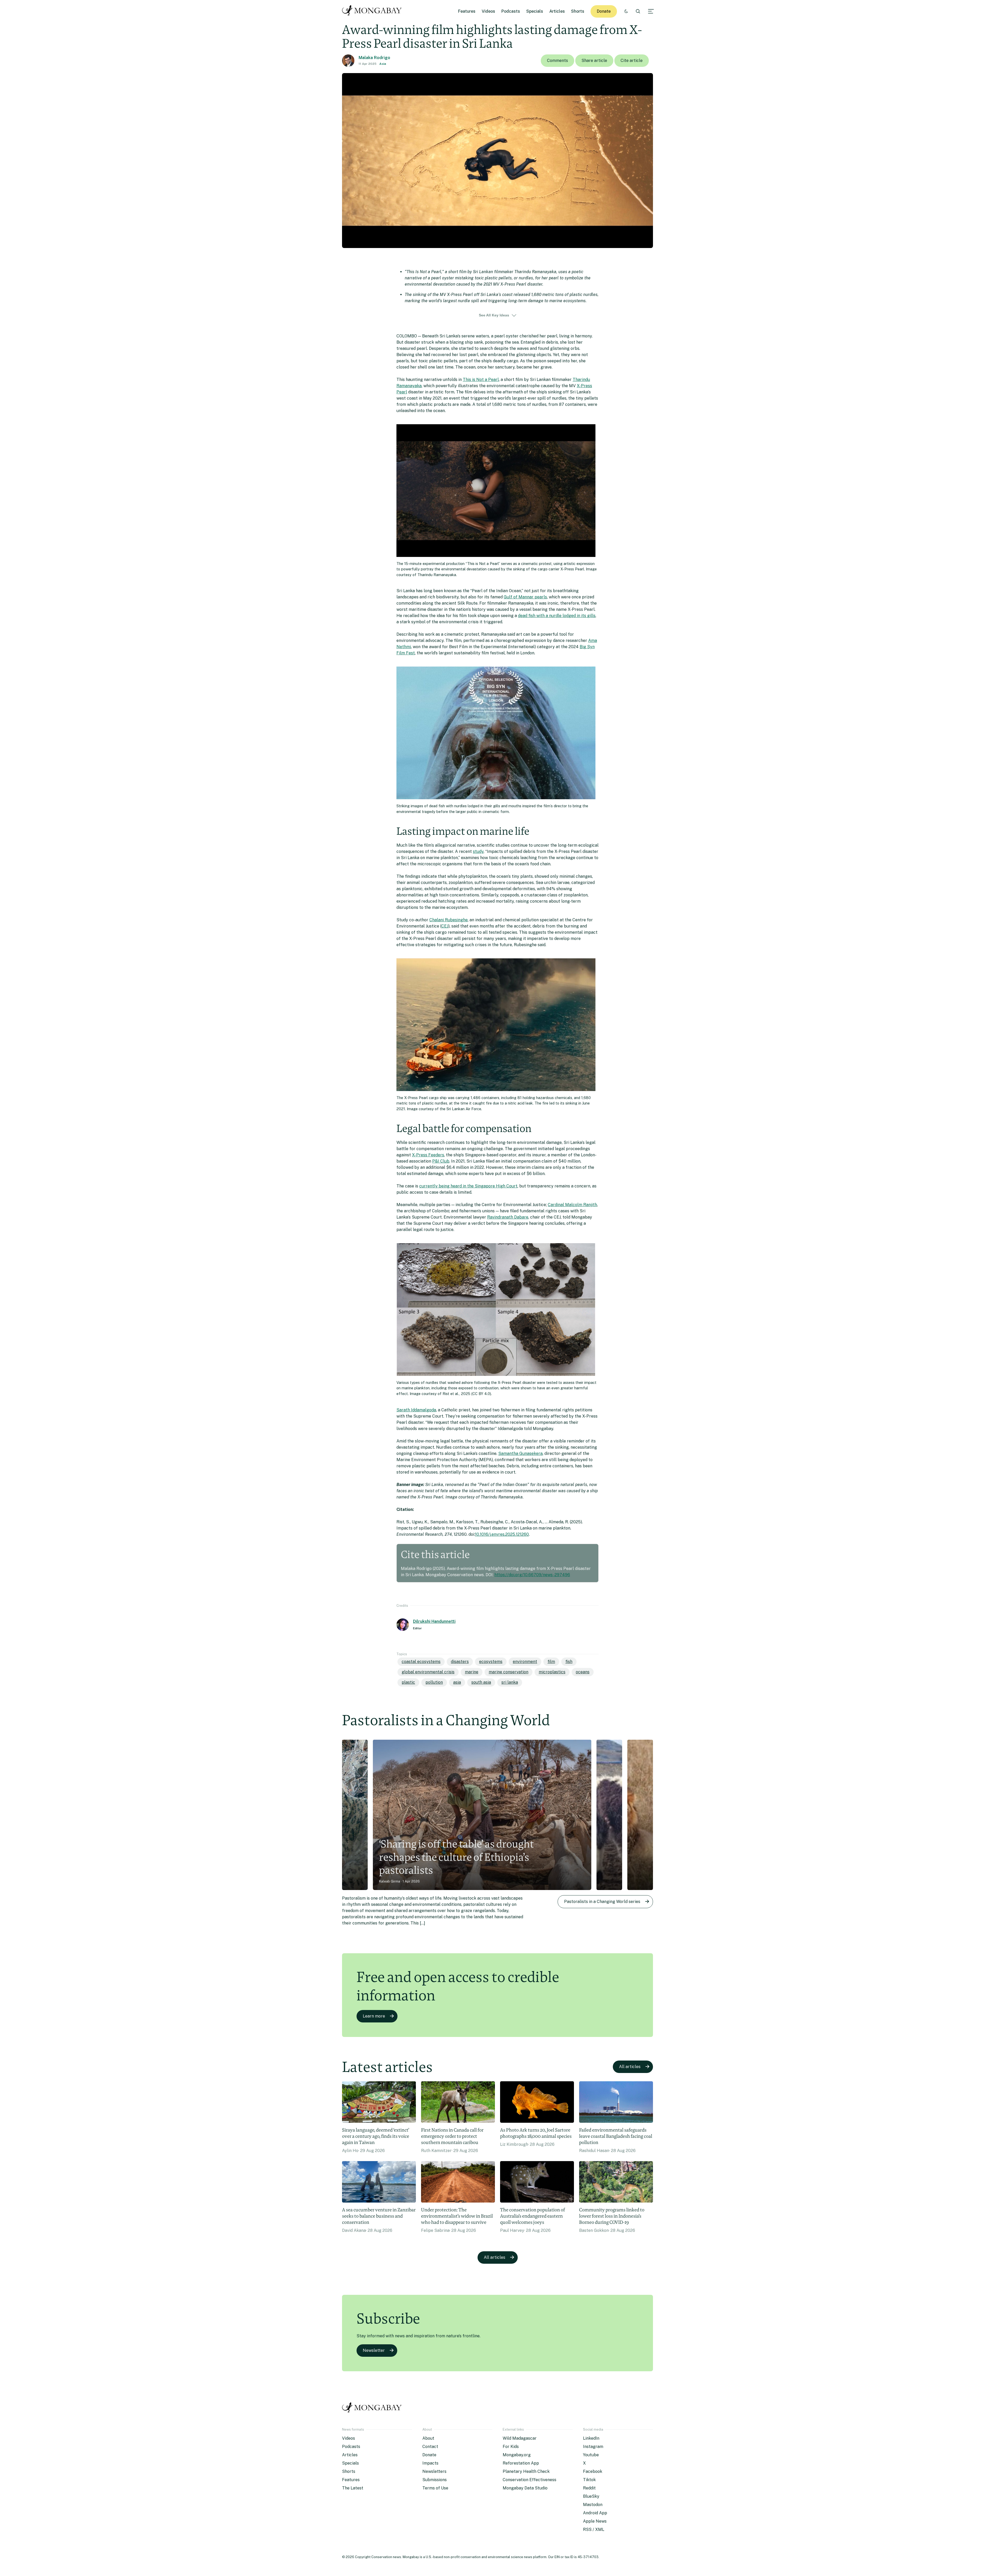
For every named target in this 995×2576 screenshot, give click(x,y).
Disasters (460, 1662)
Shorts (578, 11)
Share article (594, 61)
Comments (557, 61)
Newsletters (434, 2471)
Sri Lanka (510, 1682)
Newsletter (374, 2350)
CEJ (445, 926)
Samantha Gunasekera (520, 1453)
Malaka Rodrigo (374, 58)
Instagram (593, 2447)
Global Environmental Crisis (428, 1672)
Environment (525, 1662)
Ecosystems (491, 1662)
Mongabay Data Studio (525, 2488)
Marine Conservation (509, 1672)
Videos (488, 11)
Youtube (591, 2455)
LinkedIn (591, 2438)
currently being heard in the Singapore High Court (468, 1186)
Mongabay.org (517, 2455)
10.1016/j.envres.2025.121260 (502, 1534)
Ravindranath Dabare (508, 1217)
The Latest (353, 2488)
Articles (557, 11)
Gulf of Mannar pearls (525, 597)
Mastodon (593, 2505)
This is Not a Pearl (481, 380)
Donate (604, 11)
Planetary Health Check (526, 2471)
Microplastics (552, 1672)
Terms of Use (435, 2488)
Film (551, 1662)
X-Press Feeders (428, 1155)
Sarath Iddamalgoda (416, 1410)
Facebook (593, 2471)
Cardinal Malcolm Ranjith (572, 1205)
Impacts (430, 2463)
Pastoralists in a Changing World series (602, 1902)
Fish (569, 1662)
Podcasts (511, 11)
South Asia (481, 1682)
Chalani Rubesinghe (449, 920)
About (428, 2438)
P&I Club (441, 1161)
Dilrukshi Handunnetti (434, 1621)
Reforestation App (521, 2463)
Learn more (374, 2016)
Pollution (434, 1682)
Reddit (589, 2488)
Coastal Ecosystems (421, 1662)
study (478, 851)
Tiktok (589, 2480)
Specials (535, 11)
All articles (630, 2067)
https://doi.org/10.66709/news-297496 (532, 1575)
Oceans (583, 1672)
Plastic (408, 1682)
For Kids (511, 2447)
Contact (430, 2447)
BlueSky (591, 2496)
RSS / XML (594, 2529)
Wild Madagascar (520, 2438)
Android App (595, 2513)
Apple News (595, 2521)
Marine (472, 1672)
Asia (383, 64)
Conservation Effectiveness (530, 2480)
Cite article (632, 61)
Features (467, 11)
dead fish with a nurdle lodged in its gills (557, 616)
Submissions (435, 2480)
